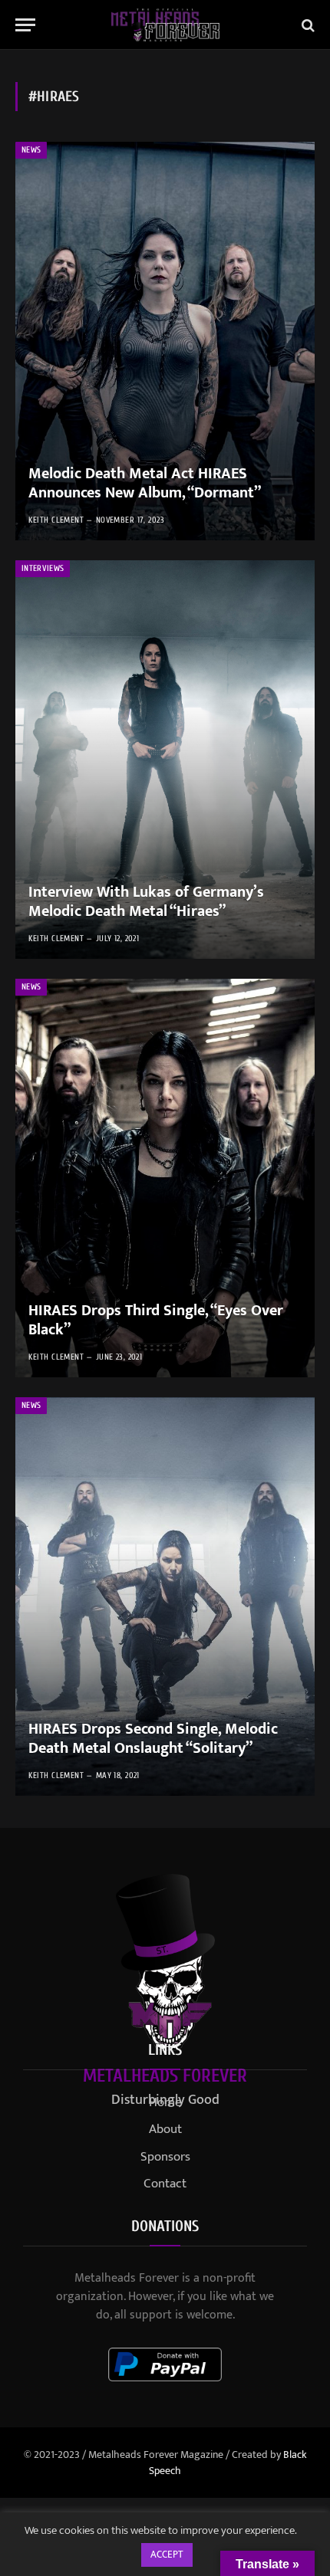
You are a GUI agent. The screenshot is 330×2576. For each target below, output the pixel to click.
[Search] (307, 25)
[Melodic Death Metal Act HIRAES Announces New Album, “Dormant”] (165, 341)
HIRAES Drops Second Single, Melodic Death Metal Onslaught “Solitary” (153, 1739)
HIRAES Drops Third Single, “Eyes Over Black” (156, 1321)
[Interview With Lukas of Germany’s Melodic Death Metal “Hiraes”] (165, 760)
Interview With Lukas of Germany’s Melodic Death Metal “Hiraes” (146, 902)
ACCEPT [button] (167, 2555)
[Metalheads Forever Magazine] (165, 25)
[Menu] (25, 25)
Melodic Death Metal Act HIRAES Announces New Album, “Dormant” (145, 484)
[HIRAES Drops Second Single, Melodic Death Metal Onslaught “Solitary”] (165, 1596)
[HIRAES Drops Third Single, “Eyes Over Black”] (165, 1178)
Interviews (43, 568)
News (31, 150)
